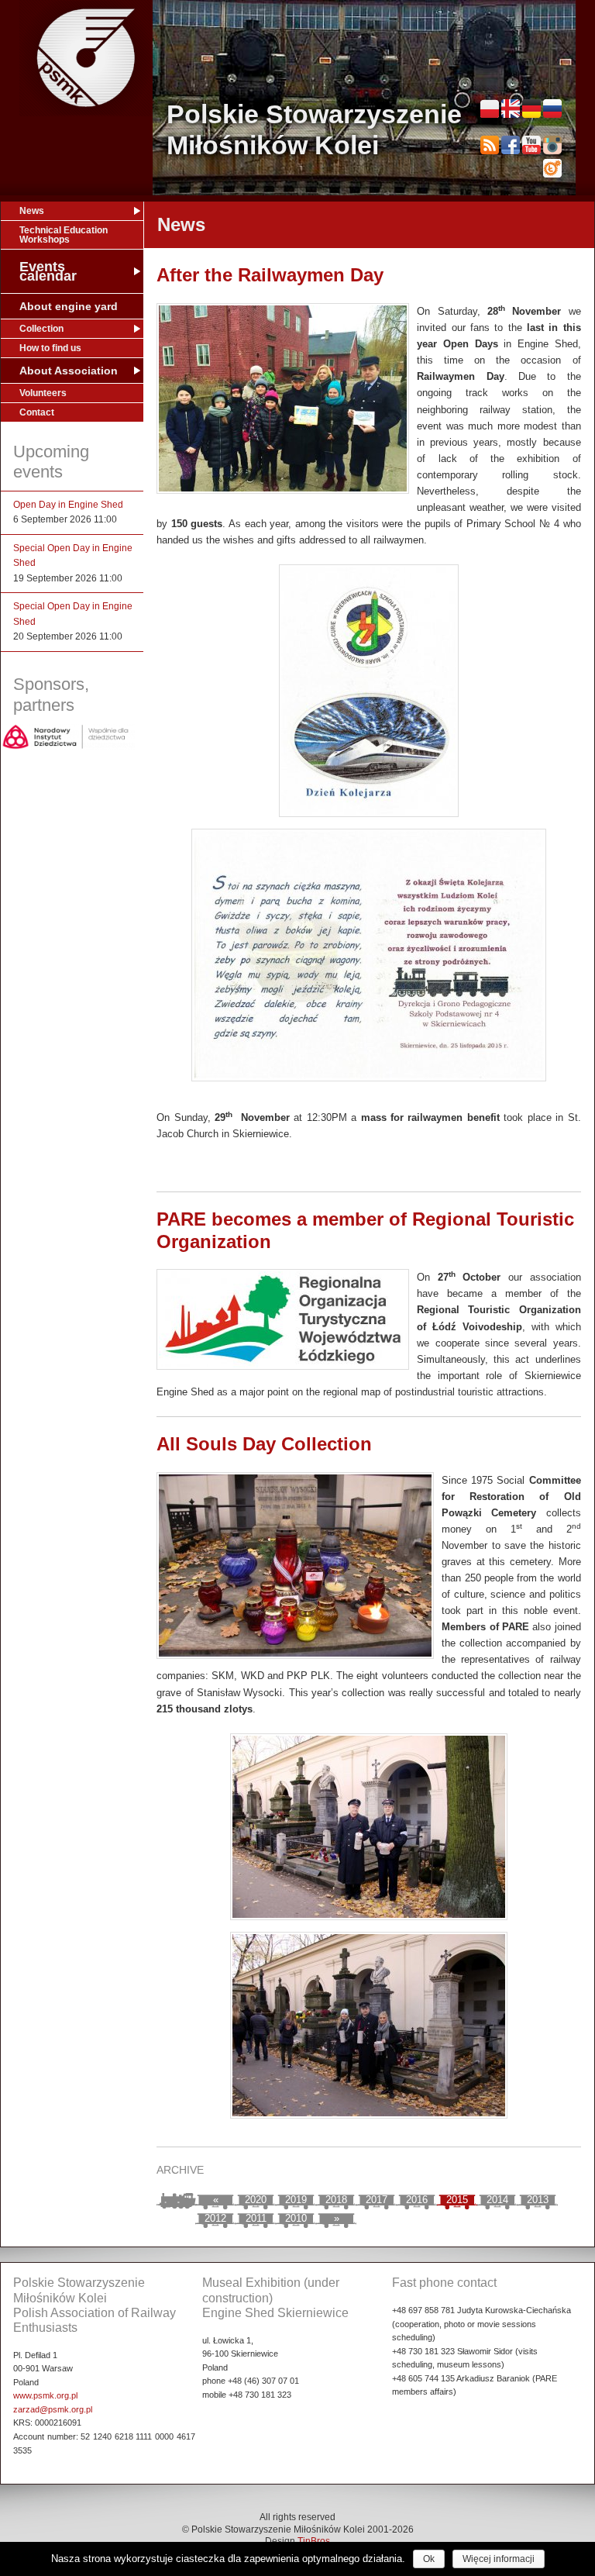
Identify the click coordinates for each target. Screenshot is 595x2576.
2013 (538, 2200)
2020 (256, 2200)
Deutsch (531, 109)
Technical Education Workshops (64, 235)
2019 (296, 2200)
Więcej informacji (499, 2559)
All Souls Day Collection (264, 1444)
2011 (256, 2218)
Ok (429, 2559)
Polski (490, 109)
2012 (215, 2218)
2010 (296, 2218)
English (511, 109)
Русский (552, 109)
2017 (377, 2200)
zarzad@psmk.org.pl (53, 2409)
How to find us (50, 348)
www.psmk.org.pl (45, 2395)
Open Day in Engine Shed (68, 505)
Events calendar (48, 271)
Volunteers (43, 393)
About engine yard (69, 306)
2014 (497, 2200)
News (32, 211)
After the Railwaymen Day (270, 275)
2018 (336, 2200)
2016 (417, 2200)
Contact (37, 412)
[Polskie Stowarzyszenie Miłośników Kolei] (86, 58)
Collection (41, 329)
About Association (69, 371)
